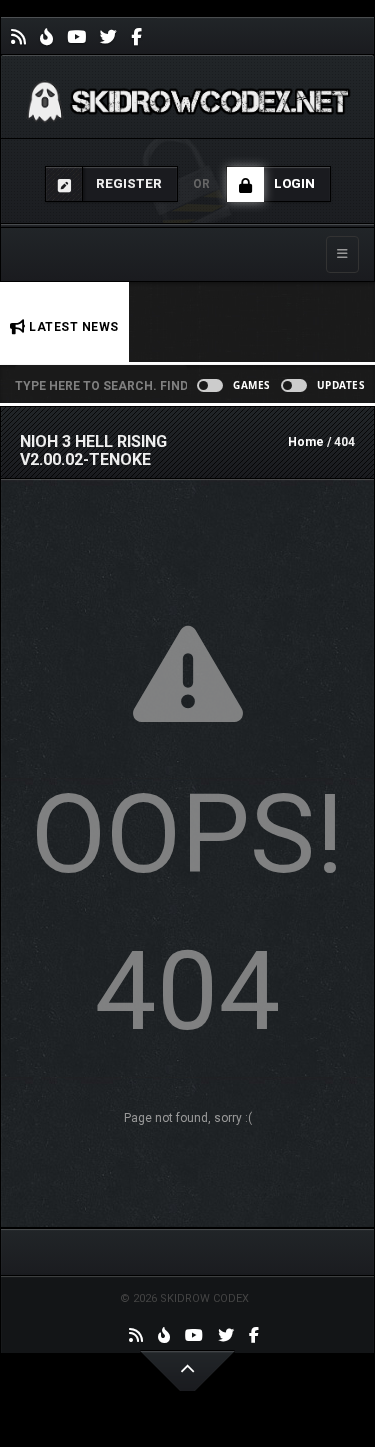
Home (306, 442)
